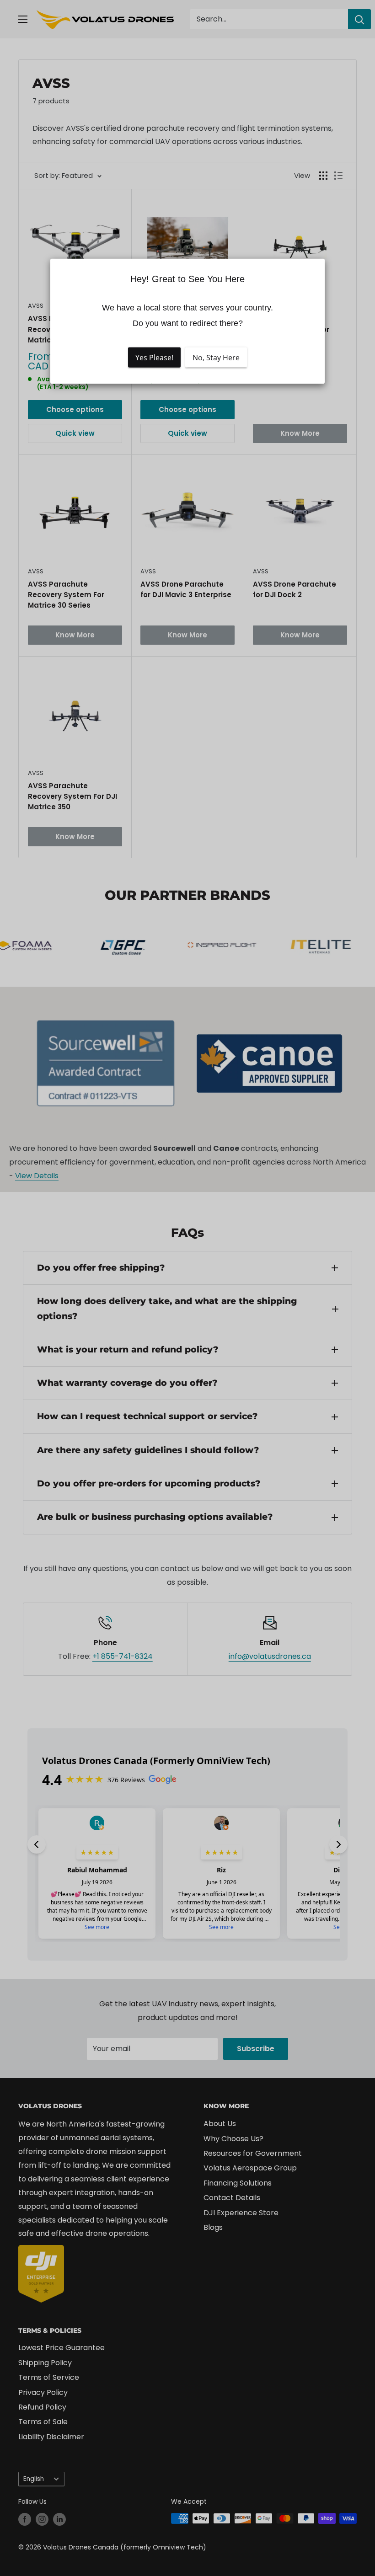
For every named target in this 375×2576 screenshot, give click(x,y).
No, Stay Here (216, 358)
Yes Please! (154, 358)
